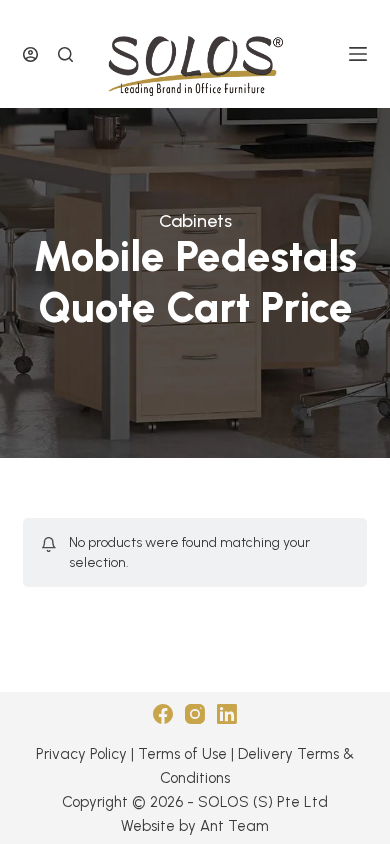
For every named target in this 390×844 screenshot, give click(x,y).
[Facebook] (163, 714)
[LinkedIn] (227, 714)
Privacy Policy (81, 754)
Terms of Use (182, 754)
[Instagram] (195, 714)
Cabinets (195, 221)
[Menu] (358, 54)
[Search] (65, 54)
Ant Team (234, 826)
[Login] (30, 54)
